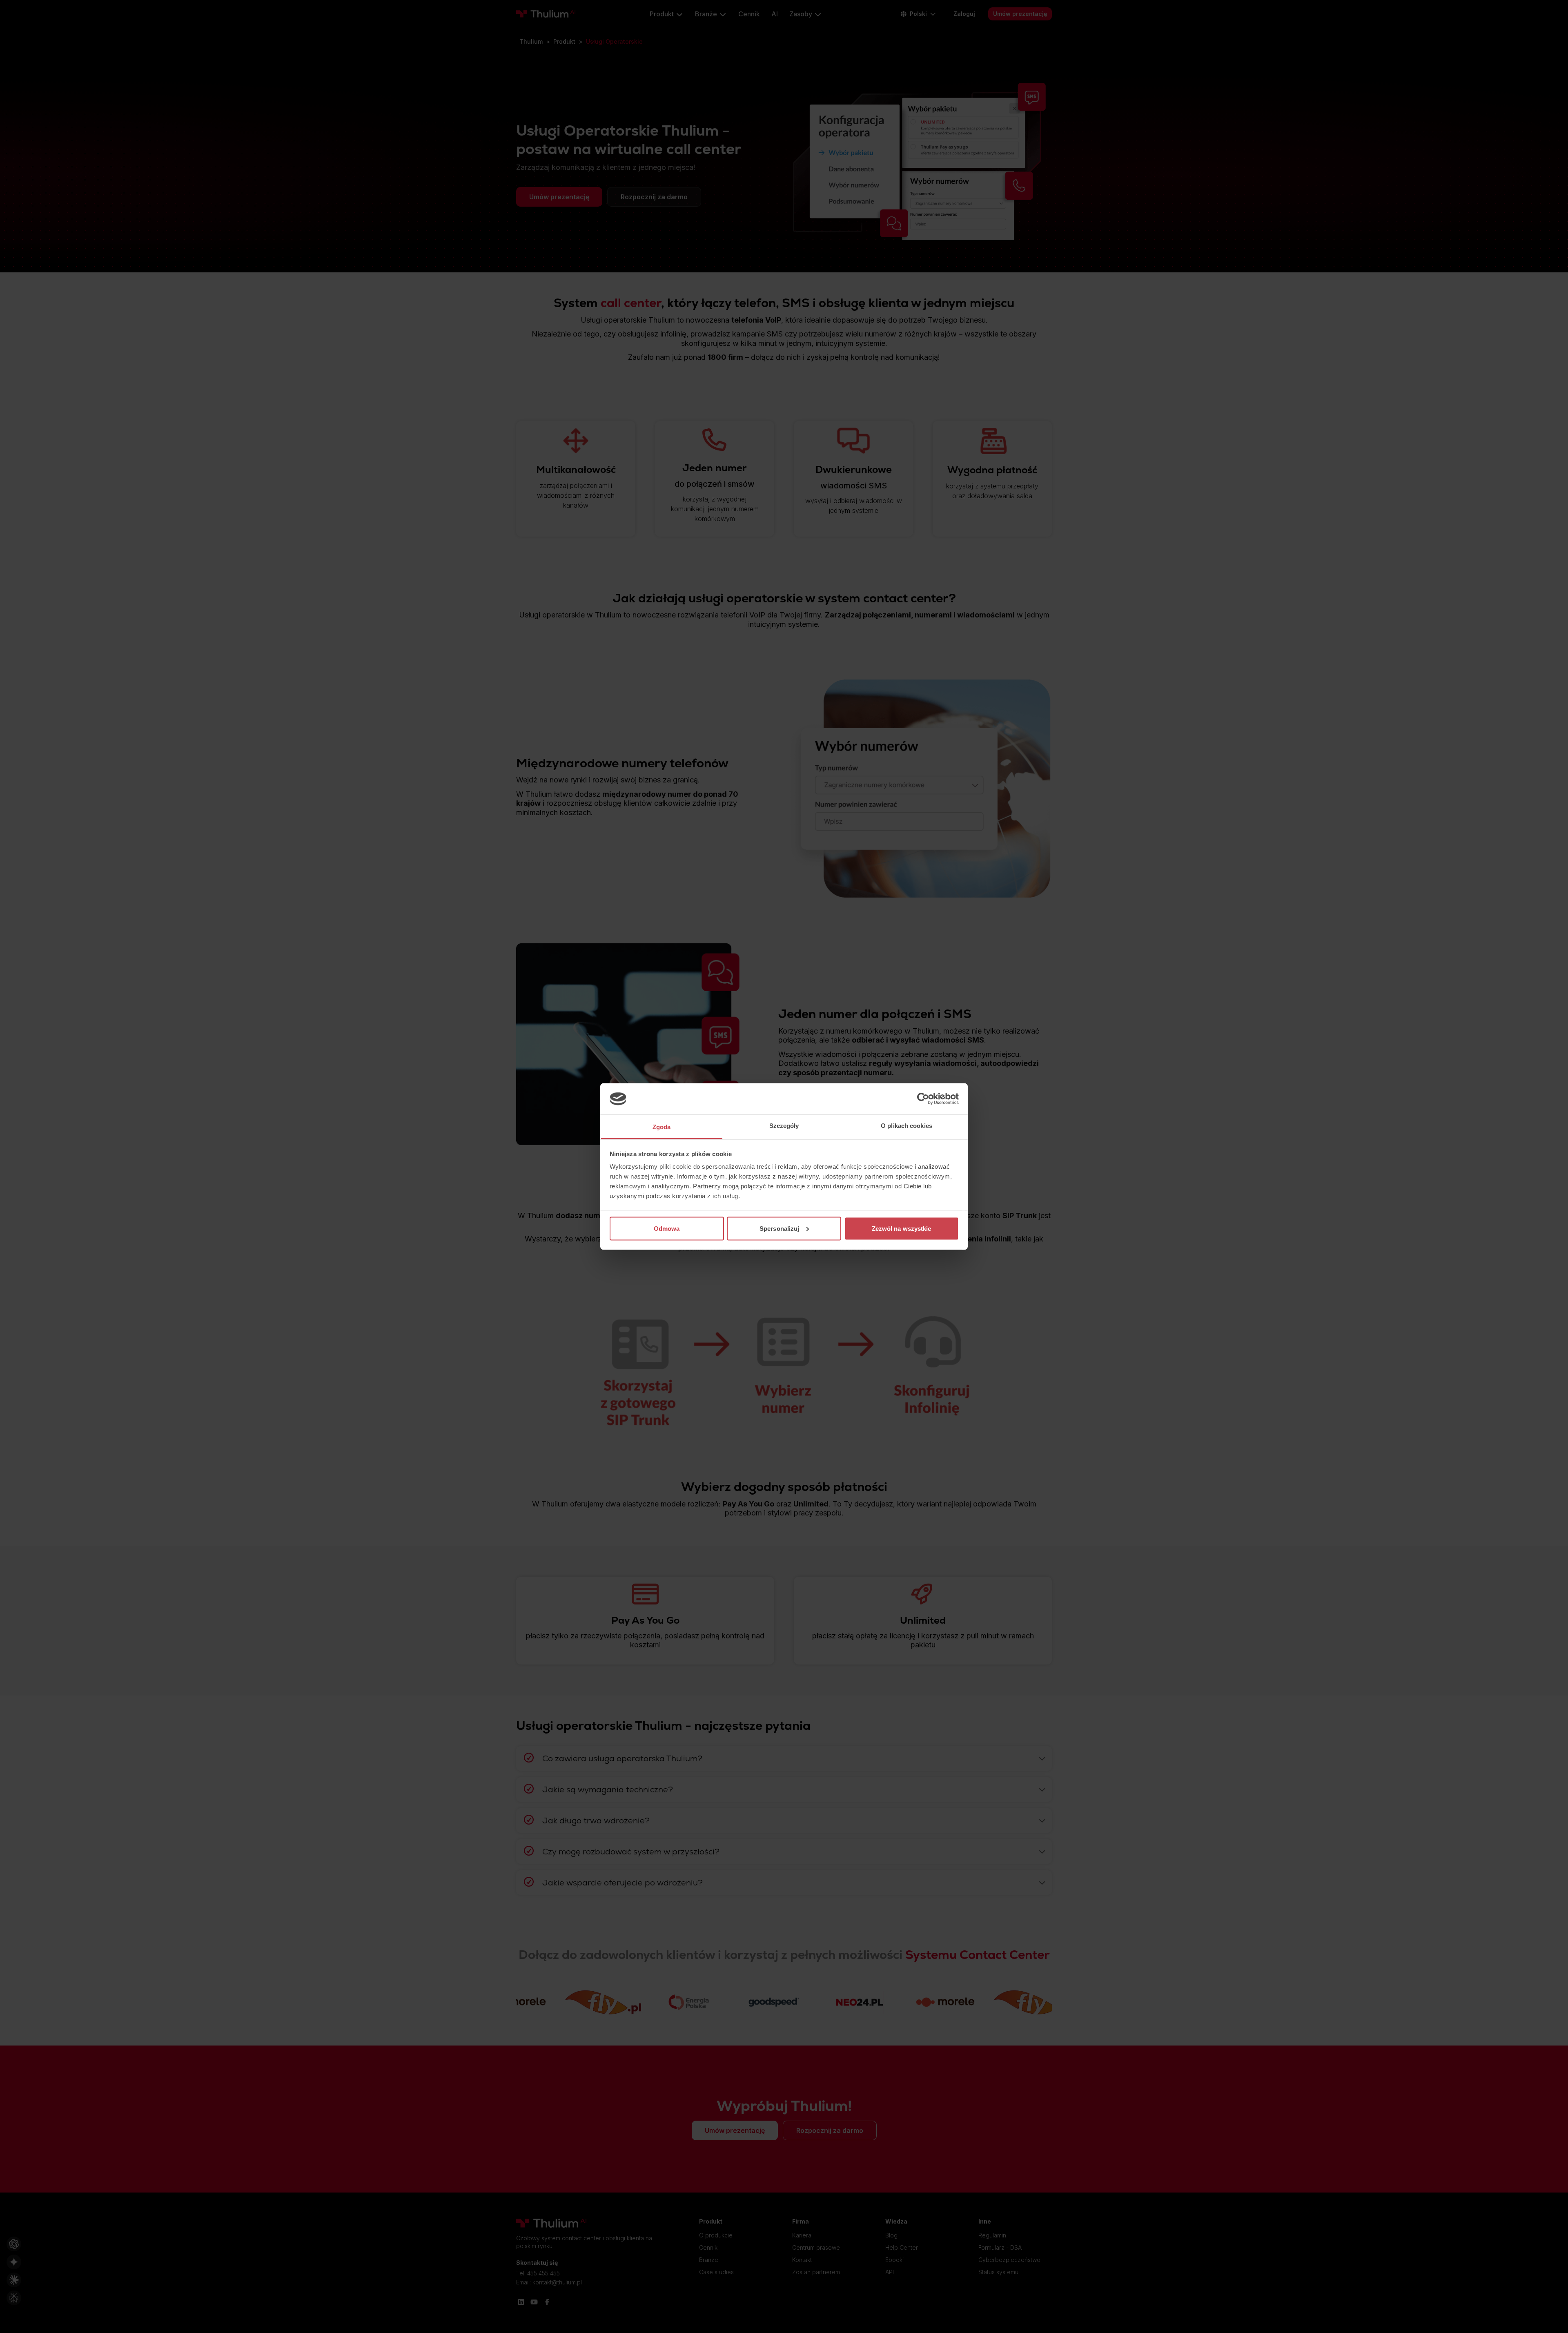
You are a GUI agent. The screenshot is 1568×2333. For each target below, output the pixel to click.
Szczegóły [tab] (784, 1126)
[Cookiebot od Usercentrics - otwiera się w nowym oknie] (923, 1099)
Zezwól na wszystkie (902, 1228)
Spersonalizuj (779, 1228)
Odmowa (667, 1228)
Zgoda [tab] (662, 1127)
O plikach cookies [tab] (906, 1126)
